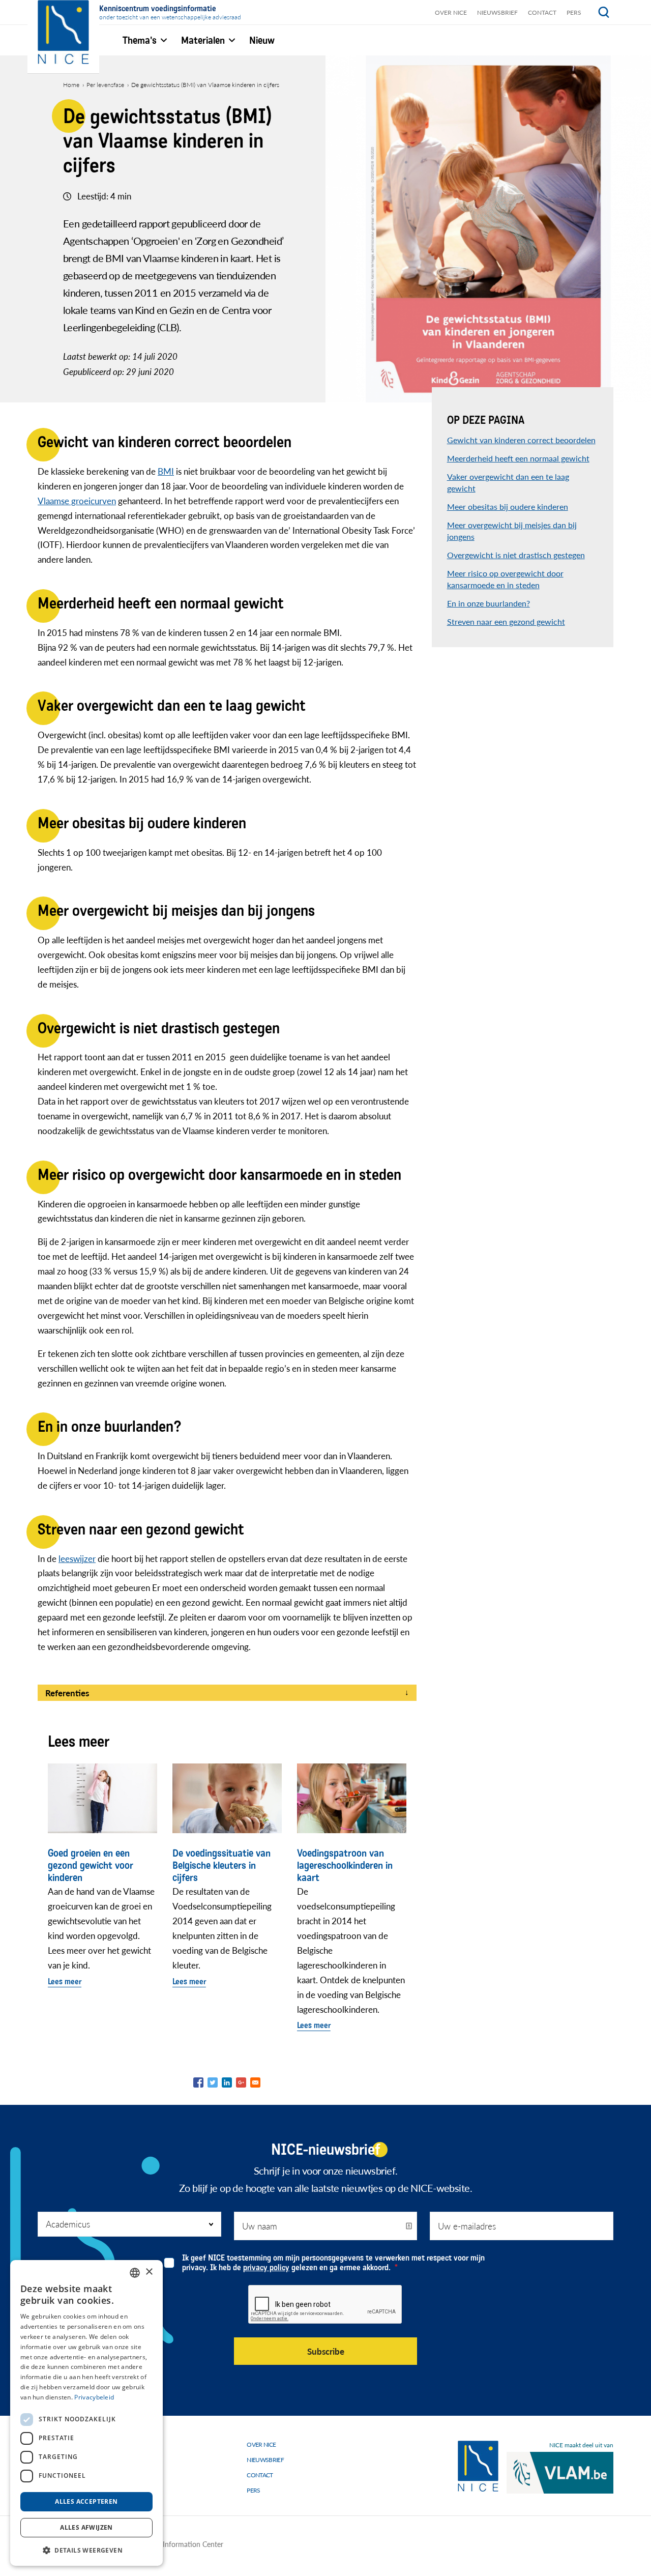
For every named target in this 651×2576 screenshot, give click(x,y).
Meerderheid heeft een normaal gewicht (518, 458)
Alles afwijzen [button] (86, 2527)
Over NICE (451, 12)
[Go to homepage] (478, 2466)
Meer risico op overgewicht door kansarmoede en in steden (505, 579)
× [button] (149, 2272)
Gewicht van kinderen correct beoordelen (521, 440)
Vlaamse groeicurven (77, 501)
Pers (574, 12)
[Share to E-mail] (255, 2082)
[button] (86, 2550)
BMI (166, 471)
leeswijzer (77, 1558)
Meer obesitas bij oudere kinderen (508, 506)
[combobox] (135, 2273)
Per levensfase (105, 85)
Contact (542, 12)
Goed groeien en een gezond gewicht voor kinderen (91, 1866)
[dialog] (86, 2413)
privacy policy (266, 2267)
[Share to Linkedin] (227, 2082)
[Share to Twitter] (213, 2082)
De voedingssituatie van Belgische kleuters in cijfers (221, 1866)
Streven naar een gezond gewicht (506, 621)
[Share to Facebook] (198, 2082)
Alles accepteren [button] (86, 2501)
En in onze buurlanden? (489, 603)
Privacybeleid (94, 2397)
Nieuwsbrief (497, 12)
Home (71, 85)
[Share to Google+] (241, 2082)
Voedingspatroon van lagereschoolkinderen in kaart (345, 1866)
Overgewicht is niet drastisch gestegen (516, 555)
